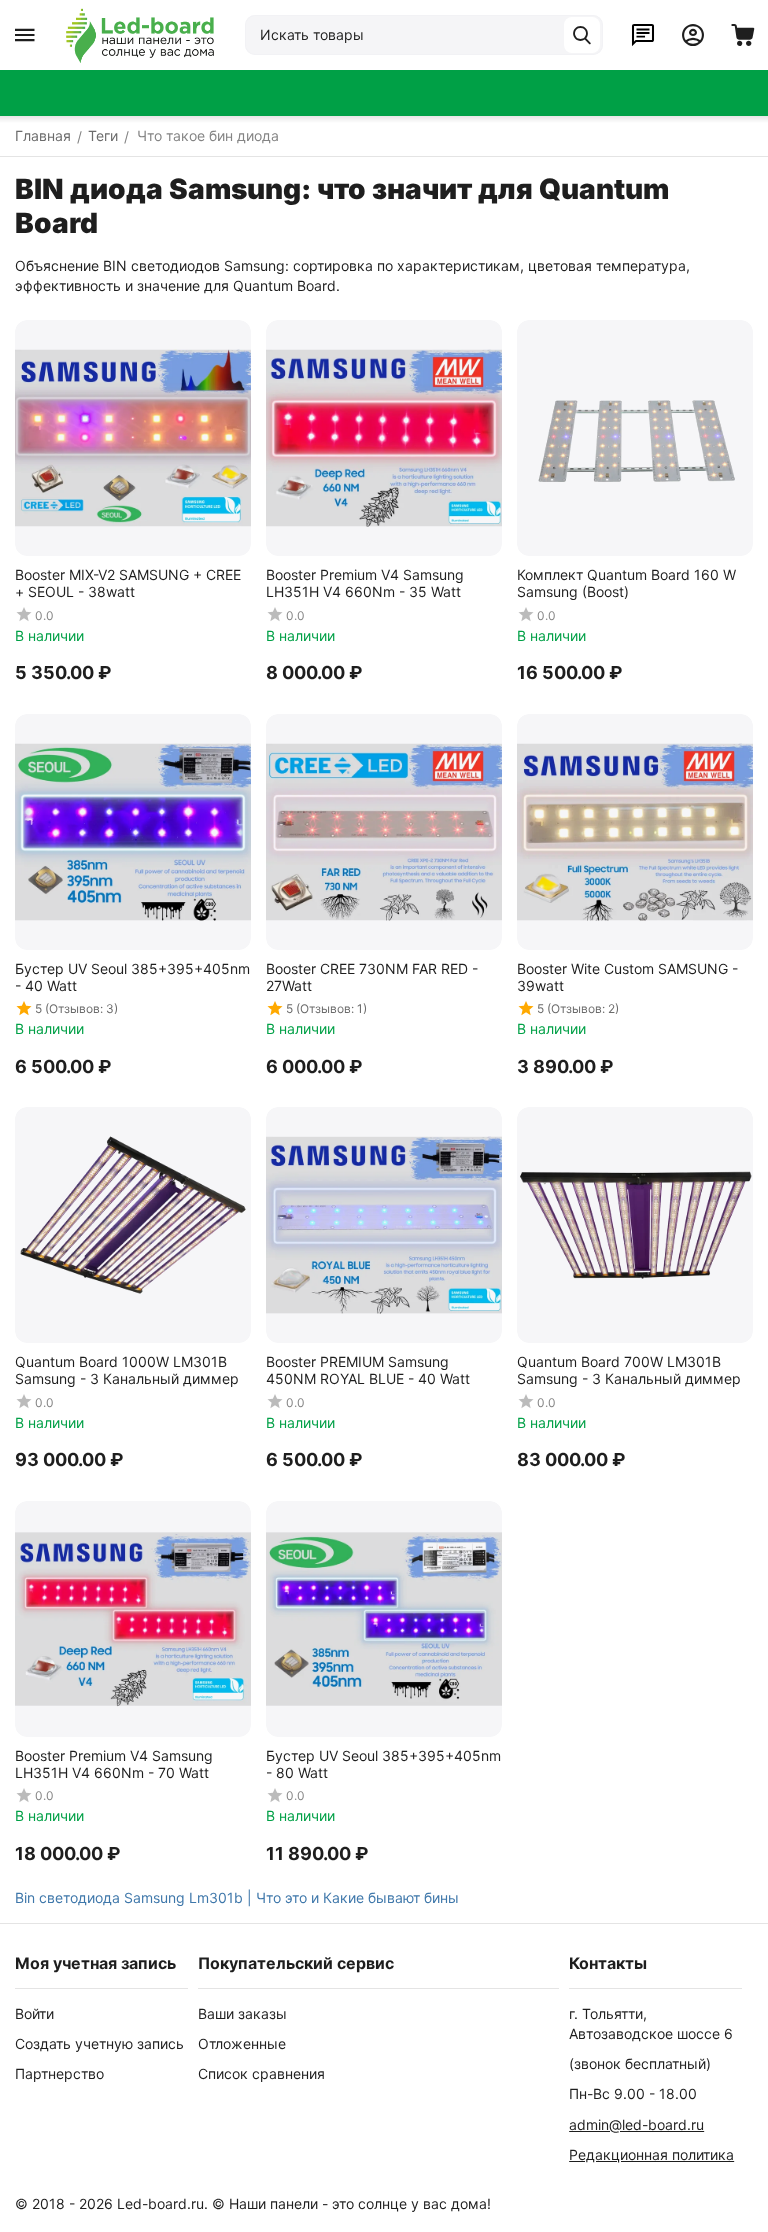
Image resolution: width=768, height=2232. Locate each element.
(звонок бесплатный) (640, 2063)
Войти (34, 2013)
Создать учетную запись (99, 2043)
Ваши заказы (242, 2013)
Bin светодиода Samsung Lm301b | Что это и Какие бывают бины (237, 1897)
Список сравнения (261, 2073)
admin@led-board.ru (636, 2124)
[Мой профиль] (693, 35)
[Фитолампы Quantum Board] (140, 35)
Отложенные (242, 2043)
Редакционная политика (651, 2154)
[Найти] (582, 35)
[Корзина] (743, 35)
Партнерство (59, 2073)
